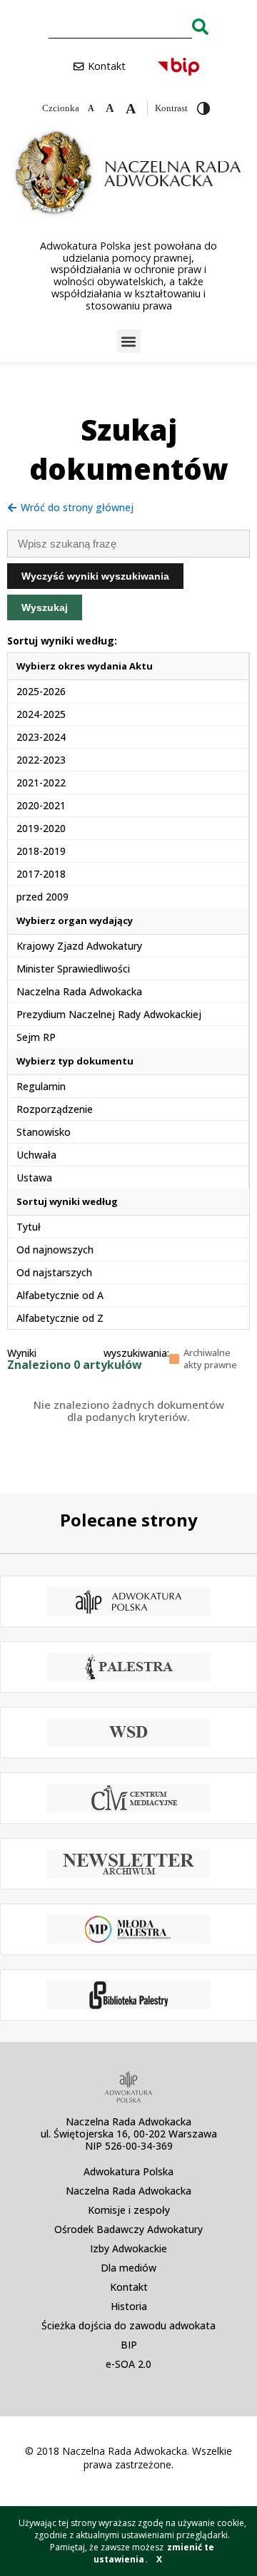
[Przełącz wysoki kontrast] (203, 108)
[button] (129, 341)
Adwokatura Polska (128, 2171)
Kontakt (129, 2287)
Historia (129, 2306)
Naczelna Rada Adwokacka (128, 2191)
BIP (129, 2345)
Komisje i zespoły (129, 2210)
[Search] (200, 26)
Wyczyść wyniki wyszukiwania (95, 576)
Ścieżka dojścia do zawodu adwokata (128, 2325)
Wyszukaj (45, 607)
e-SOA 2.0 (128, 2364)
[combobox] (120, 26)
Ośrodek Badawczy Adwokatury (128, 2229)
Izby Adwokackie (128, 2248)
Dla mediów (128, 2268)
